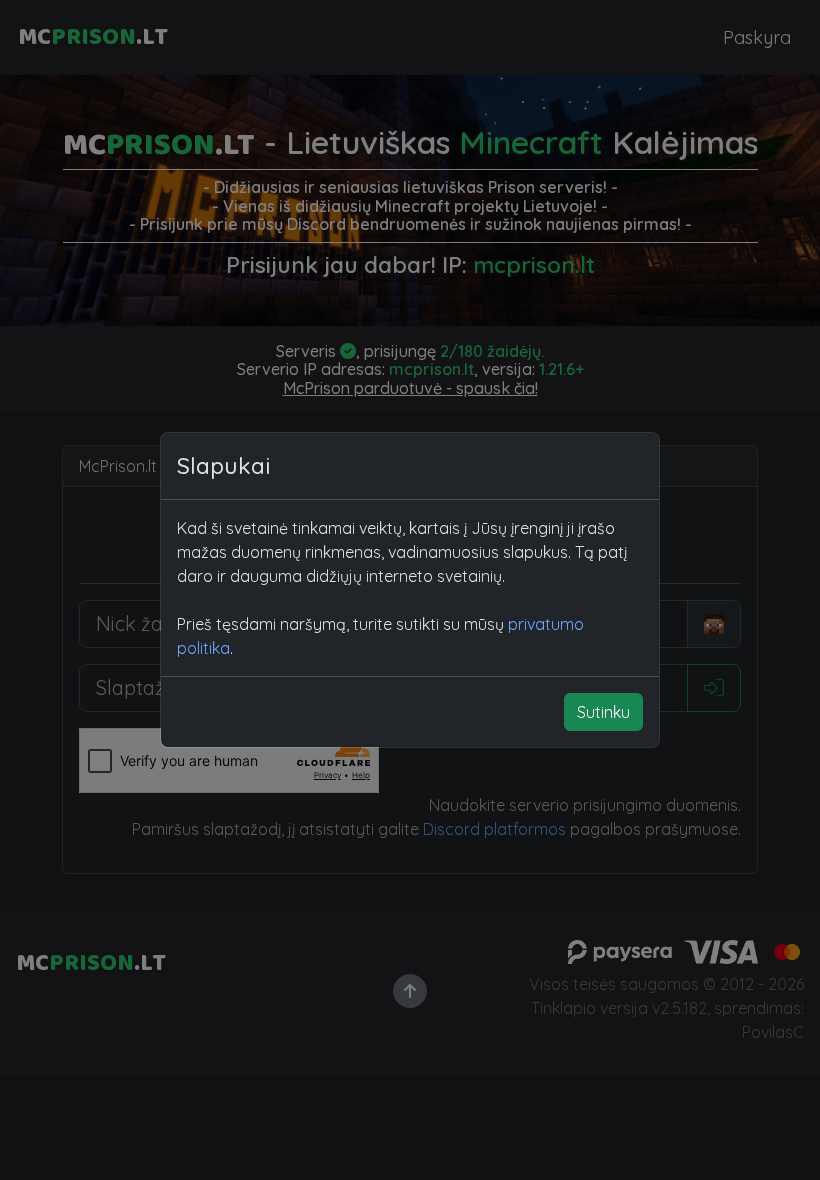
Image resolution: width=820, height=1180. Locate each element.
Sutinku (603, 712)
